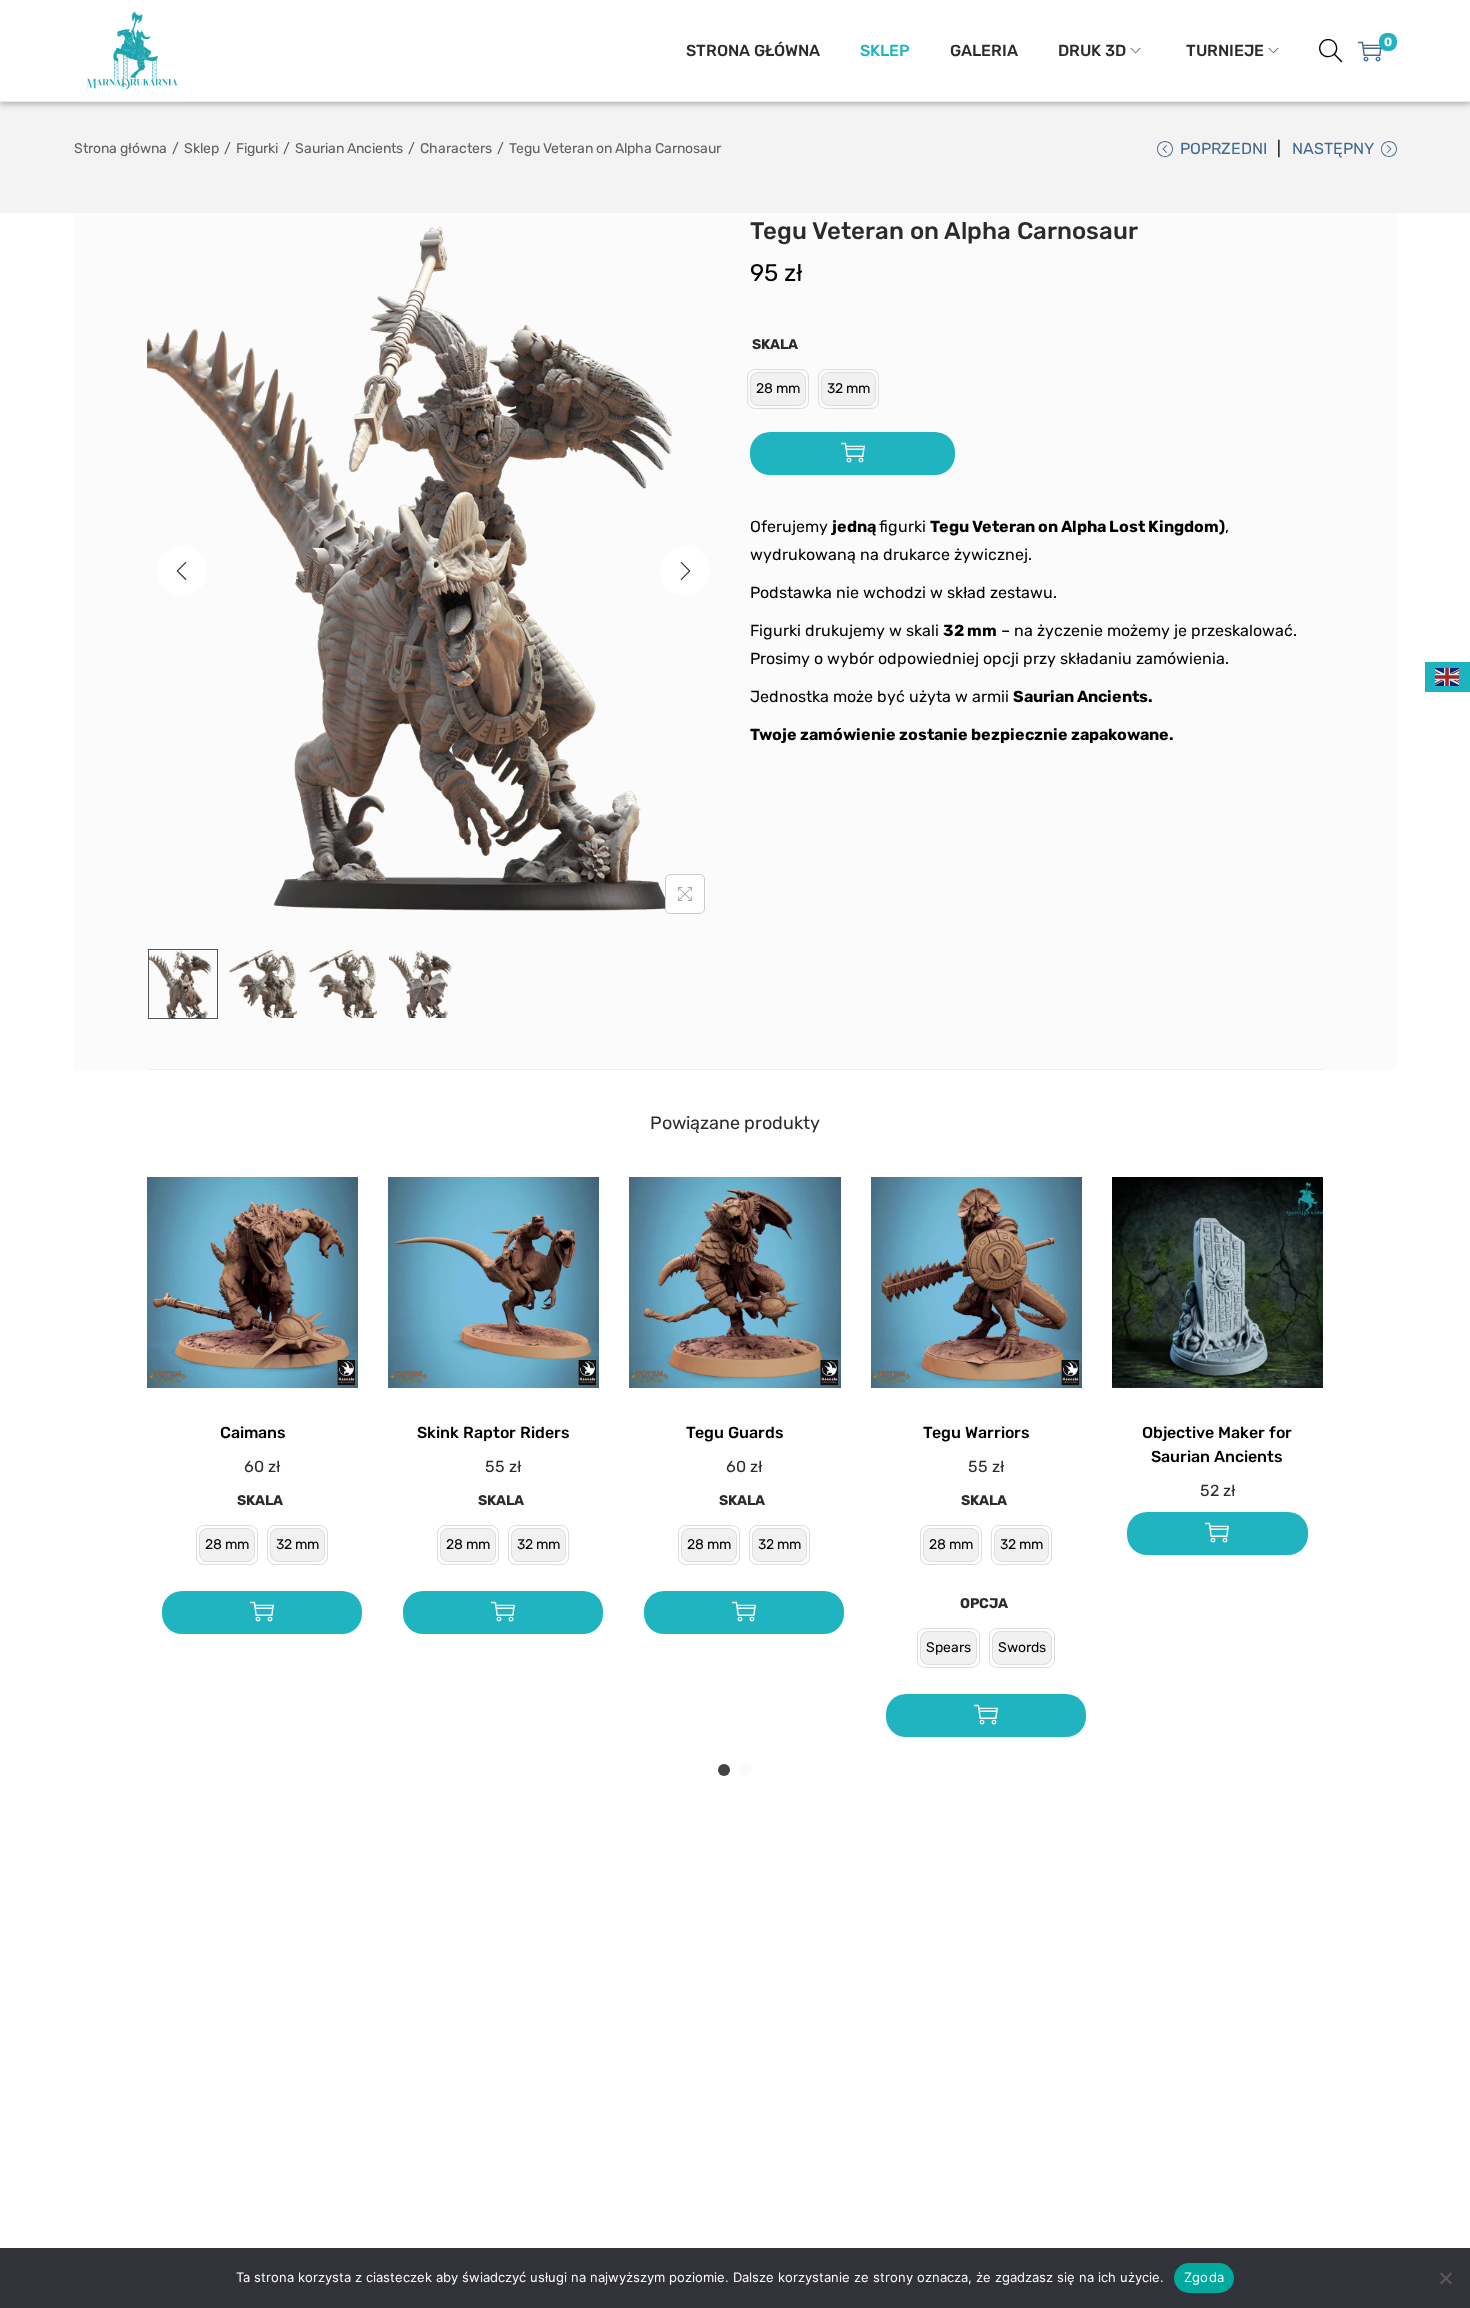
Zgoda (1204, 2277)
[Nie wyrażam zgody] (1445, 2278)
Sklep (201, 148)
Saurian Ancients (349, 148)
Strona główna (120, 148)
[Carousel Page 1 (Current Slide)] (724, 1770)
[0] (1370, 51)
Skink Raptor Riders (493, 1432)
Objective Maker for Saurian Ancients (1217, 1444)
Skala (775, 344)
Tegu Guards (735, 1432)
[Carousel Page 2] (746, 1770)
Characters (456, 148)
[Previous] (182, 571)
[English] (1448, 676)
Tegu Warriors (976, 1432)
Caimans (253, 1432)
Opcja (984, 1603)
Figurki (257, 148)
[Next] (685, 571)
